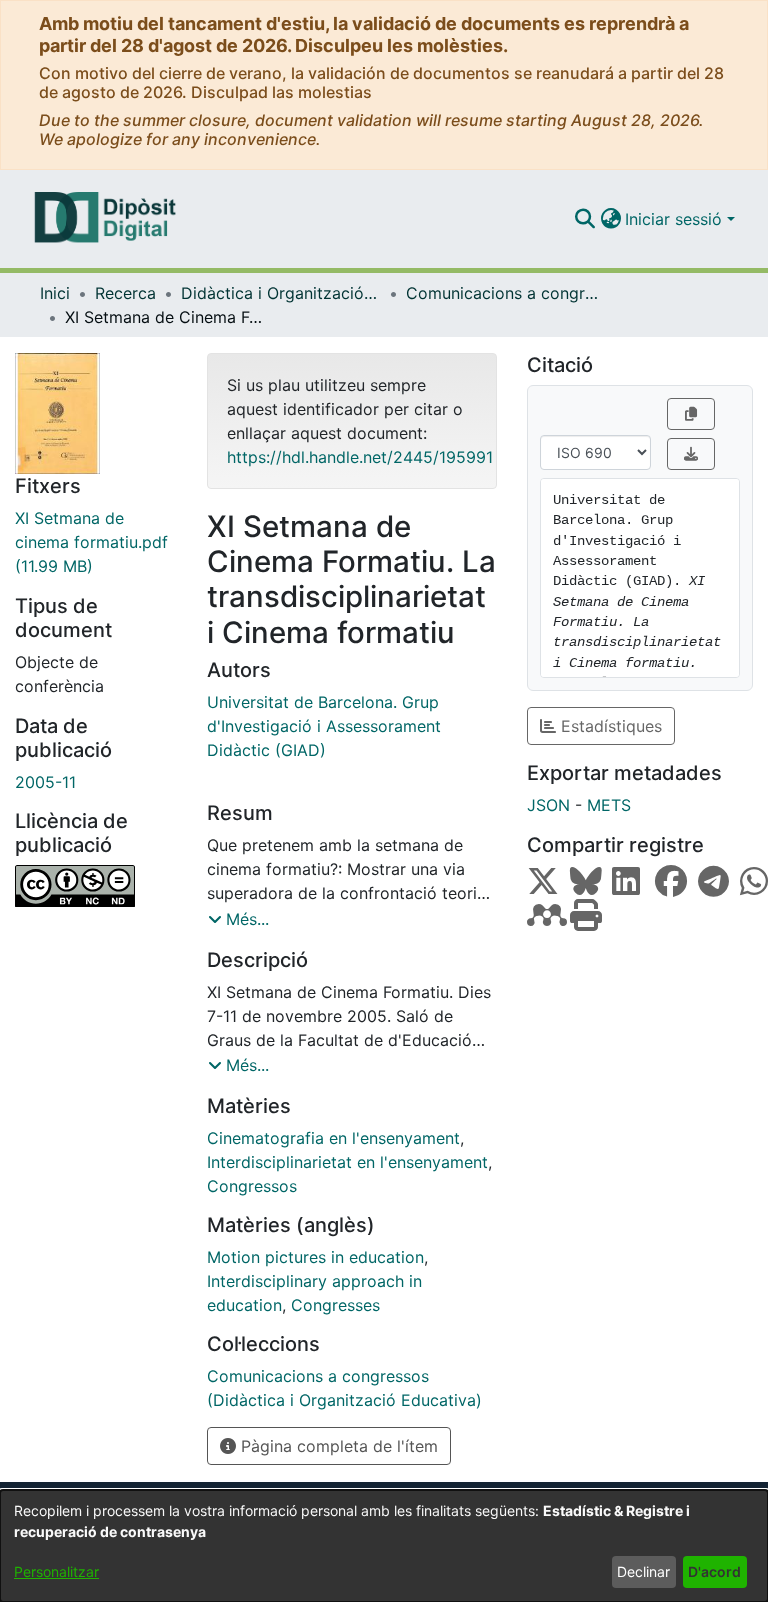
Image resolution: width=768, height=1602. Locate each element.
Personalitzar (56, 1571)
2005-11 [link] (45, 782)
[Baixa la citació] (691, 454)
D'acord (714, 1571)
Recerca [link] (125, 293)
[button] (584, 219)
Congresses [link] (335, 1305)
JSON (548, 805)
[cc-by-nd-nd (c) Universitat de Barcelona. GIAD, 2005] (96, 886)
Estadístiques (609, 726)
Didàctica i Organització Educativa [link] (281, 293)
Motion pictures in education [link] (315, 1257)
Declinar (643, 1571)
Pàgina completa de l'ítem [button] (337, 1446)
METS (609, 805)
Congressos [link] (252, 1186)
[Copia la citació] (691, 414)
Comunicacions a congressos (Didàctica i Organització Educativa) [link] (506, 293)
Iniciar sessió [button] (676, 219)
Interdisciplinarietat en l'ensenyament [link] (347, 1162)
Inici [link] (55, 293)
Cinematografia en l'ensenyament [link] (333, 1138)
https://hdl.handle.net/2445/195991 (360, 457)
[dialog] (384, 1546)
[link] (96, 542)
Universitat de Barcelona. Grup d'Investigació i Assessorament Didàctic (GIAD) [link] (324, 726)
